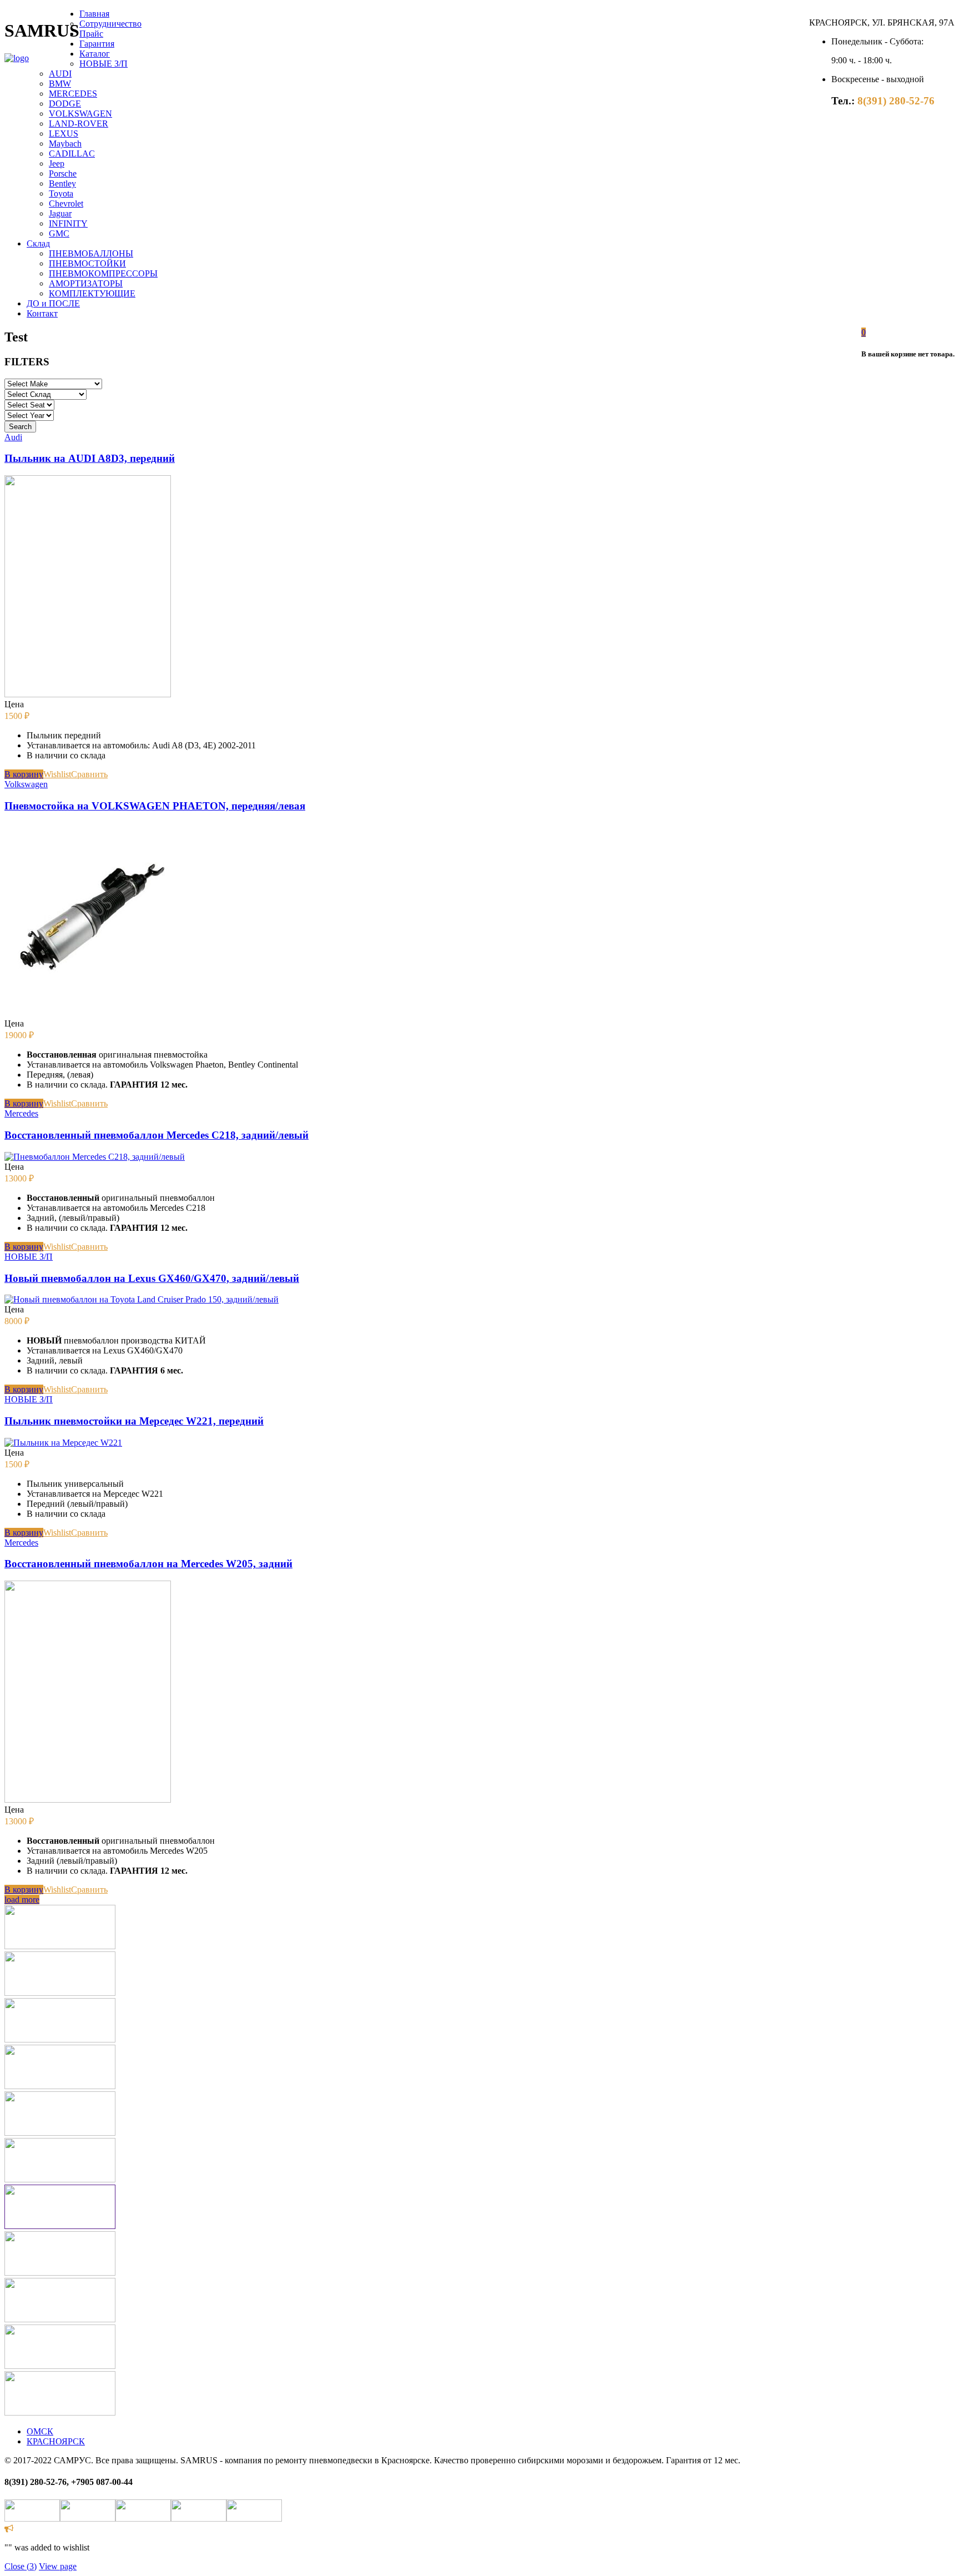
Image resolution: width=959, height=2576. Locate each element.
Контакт (42, 313)
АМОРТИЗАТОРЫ (86, 283)
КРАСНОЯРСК (56, 2441)
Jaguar (60, 213)
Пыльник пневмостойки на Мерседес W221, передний (134, 1421)
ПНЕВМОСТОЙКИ (87, 263)
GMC (59, 233)
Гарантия (97, 44)
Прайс (91, 34)
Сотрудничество (110, 24)
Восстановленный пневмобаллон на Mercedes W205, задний (148, 1564)
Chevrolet (66, 203)
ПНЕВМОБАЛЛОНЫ (91, 253)
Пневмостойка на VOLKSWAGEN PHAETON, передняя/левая (155, 806)
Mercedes (21, 1113)
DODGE (65, 104)
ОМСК (40, 2431)
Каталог (95, 54)
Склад (38, 243)
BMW (60, 84)
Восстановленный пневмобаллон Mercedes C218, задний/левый (157, 1135)
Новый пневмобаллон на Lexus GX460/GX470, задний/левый (152, 1278)
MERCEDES (73, 94)
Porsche (63, 173)
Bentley (62, 183)
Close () (21, 2566)
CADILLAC (72, 154)
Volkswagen (26, 784)
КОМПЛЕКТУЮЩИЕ (92, 293)
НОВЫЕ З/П (104, 64)
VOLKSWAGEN (80, 114)
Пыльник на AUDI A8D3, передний (90, 458)
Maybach (65, 144)
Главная (94, 14)
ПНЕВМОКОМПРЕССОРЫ (103, 273)
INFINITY (68, 223)
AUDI (60, 74)
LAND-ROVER (79, 124)
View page (58, 2566)
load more (22, 1900)
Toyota (61, 193)
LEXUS (64, 134)
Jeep (57, 163)
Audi (13, 437)
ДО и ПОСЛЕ (53, 303)
